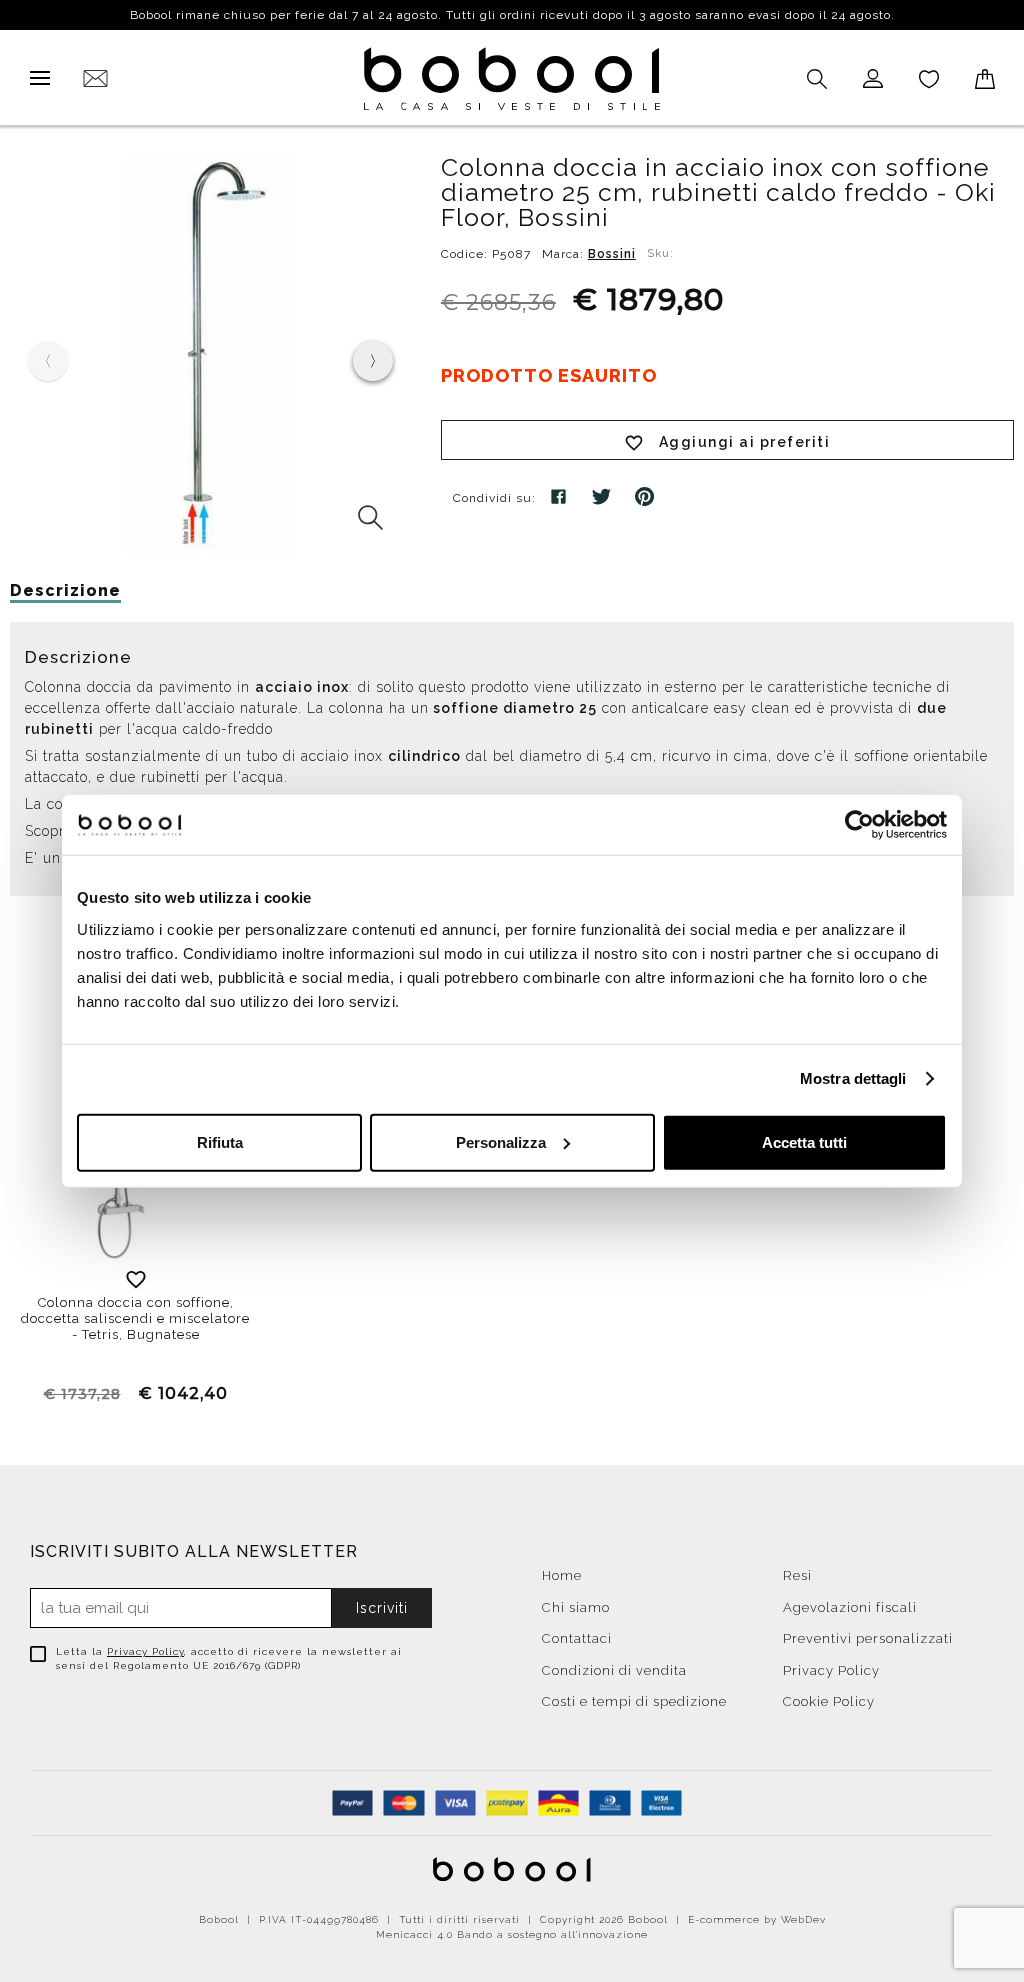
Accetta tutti (804, 1141)
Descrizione (65, 590)
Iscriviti (382, 1608)
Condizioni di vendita (614, 1670)
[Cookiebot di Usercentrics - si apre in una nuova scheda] (859, 825)
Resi (797, 1575)
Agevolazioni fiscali (850, 1607)
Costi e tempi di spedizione (634, 1701)
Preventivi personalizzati (868, 1638)
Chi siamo (576, 1607)
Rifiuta (220, 1141)
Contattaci (577, 1638)
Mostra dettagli (853, 1078)
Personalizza (501, 1141)
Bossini (612, 254)
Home (562, 1575)
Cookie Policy (829, 1701)
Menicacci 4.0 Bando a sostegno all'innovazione (512, 1934)
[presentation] (373, 361)
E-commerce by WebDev (757, 1919)
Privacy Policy (145, 1651)
